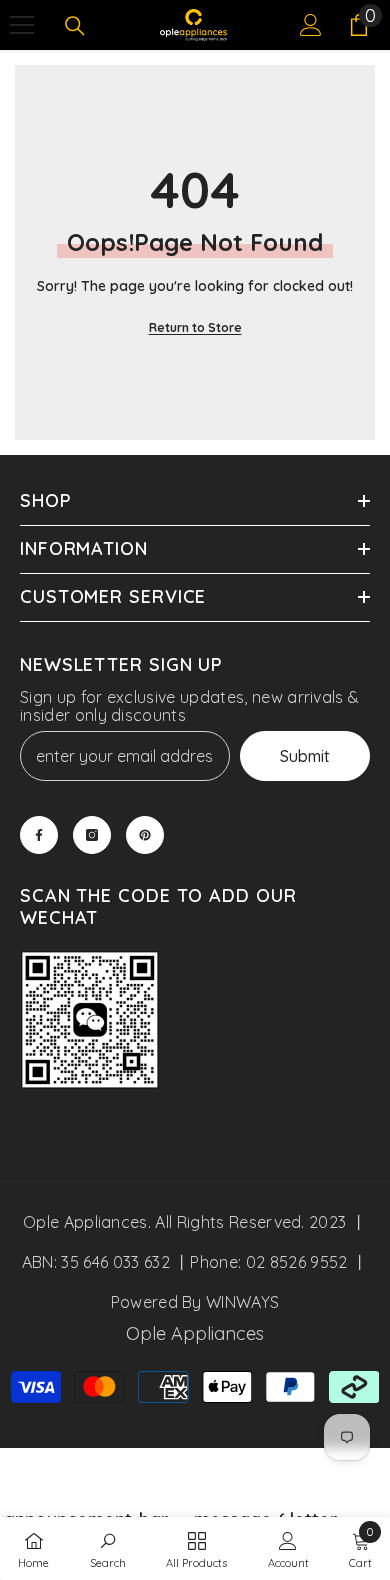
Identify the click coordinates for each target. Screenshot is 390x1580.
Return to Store (195, 327)
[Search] (75, 26)
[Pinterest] (145, 835)
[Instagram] (92, 835)
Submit (305, 756)
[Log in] (311, 25)
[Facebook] (39, 835)
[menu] (22, 25)
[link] (90, 1022)
